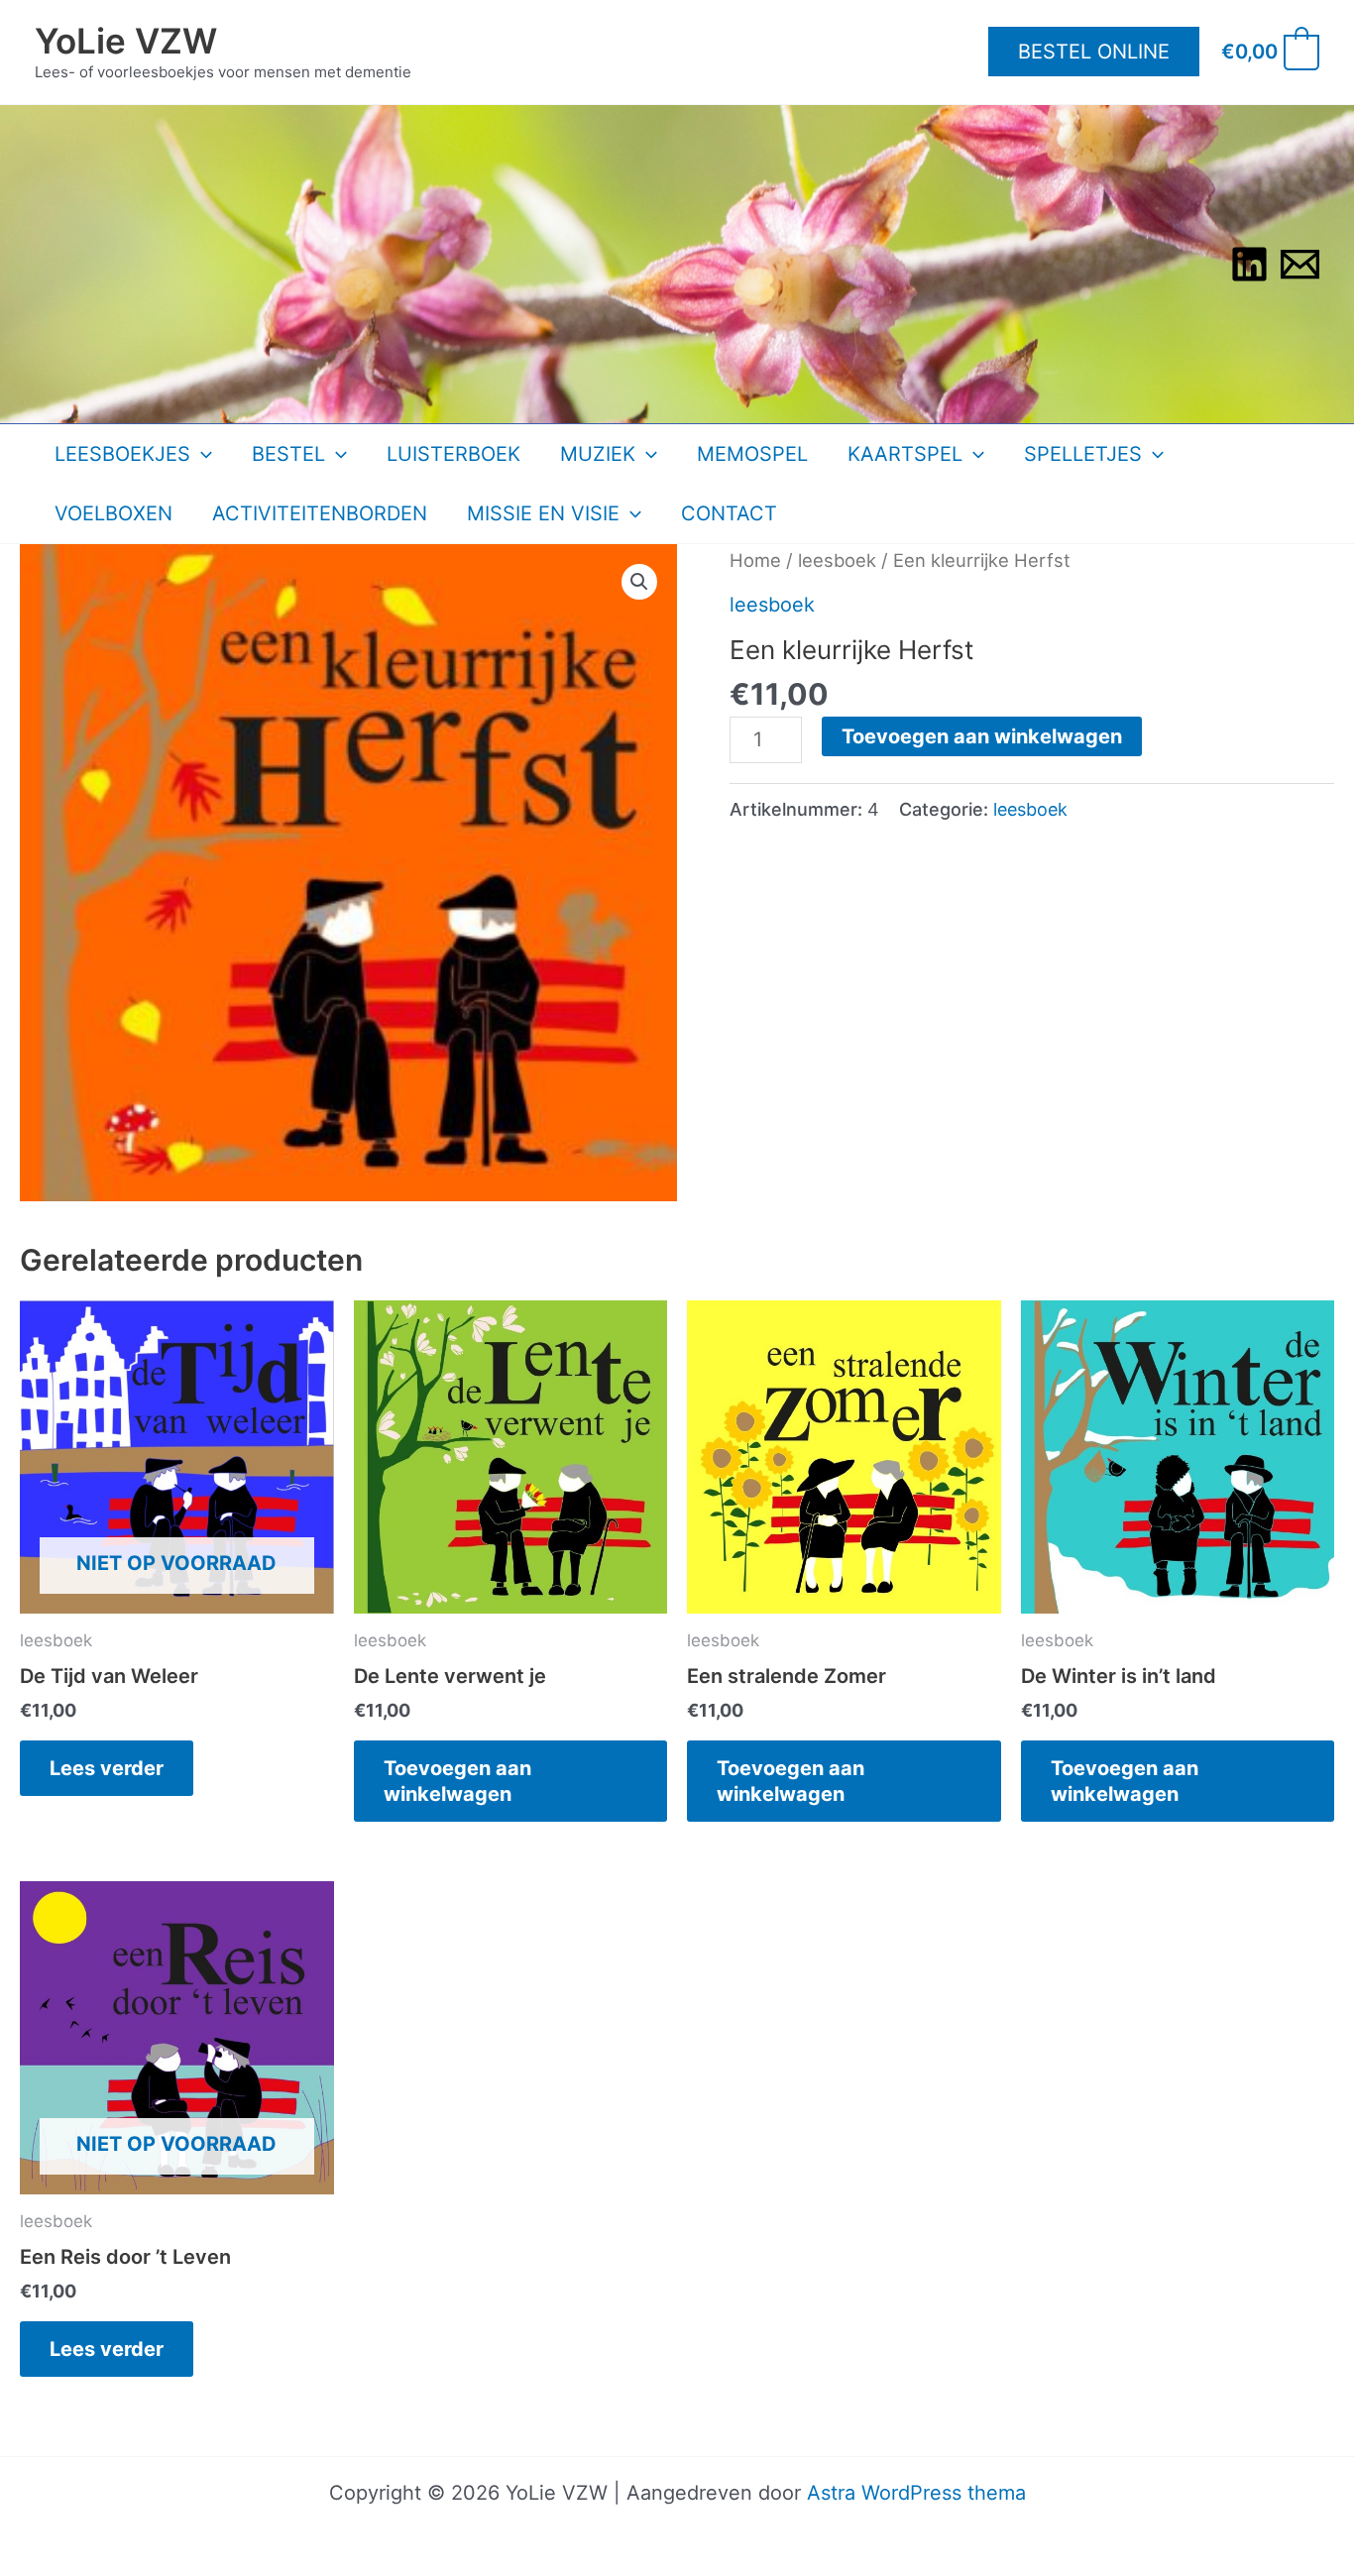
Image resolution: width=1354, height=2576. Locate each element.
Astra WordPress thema (916, 2493)
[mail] (1300, 264)
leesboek (837, 560)
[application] (201, 454)
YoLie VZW (126, 41)
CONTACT (729, 513)
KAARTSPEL (905, 454)
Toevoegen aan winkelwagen (982, 736)
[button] (1094, 52)
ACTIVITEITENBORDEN (320, 513)
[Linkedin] (1249, 264)
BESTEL (288, 454)
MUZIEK (598, 454)
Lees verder (107, 1768)
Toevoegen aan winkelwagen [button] (457, 1781)
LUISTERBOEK (453, 454)
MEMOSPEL (752, 454)
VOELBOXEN (113, 513)
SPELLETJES (1083, 454)
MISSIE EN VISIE (543, 513)
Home (755, 560)
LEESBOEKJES (122, 454)
